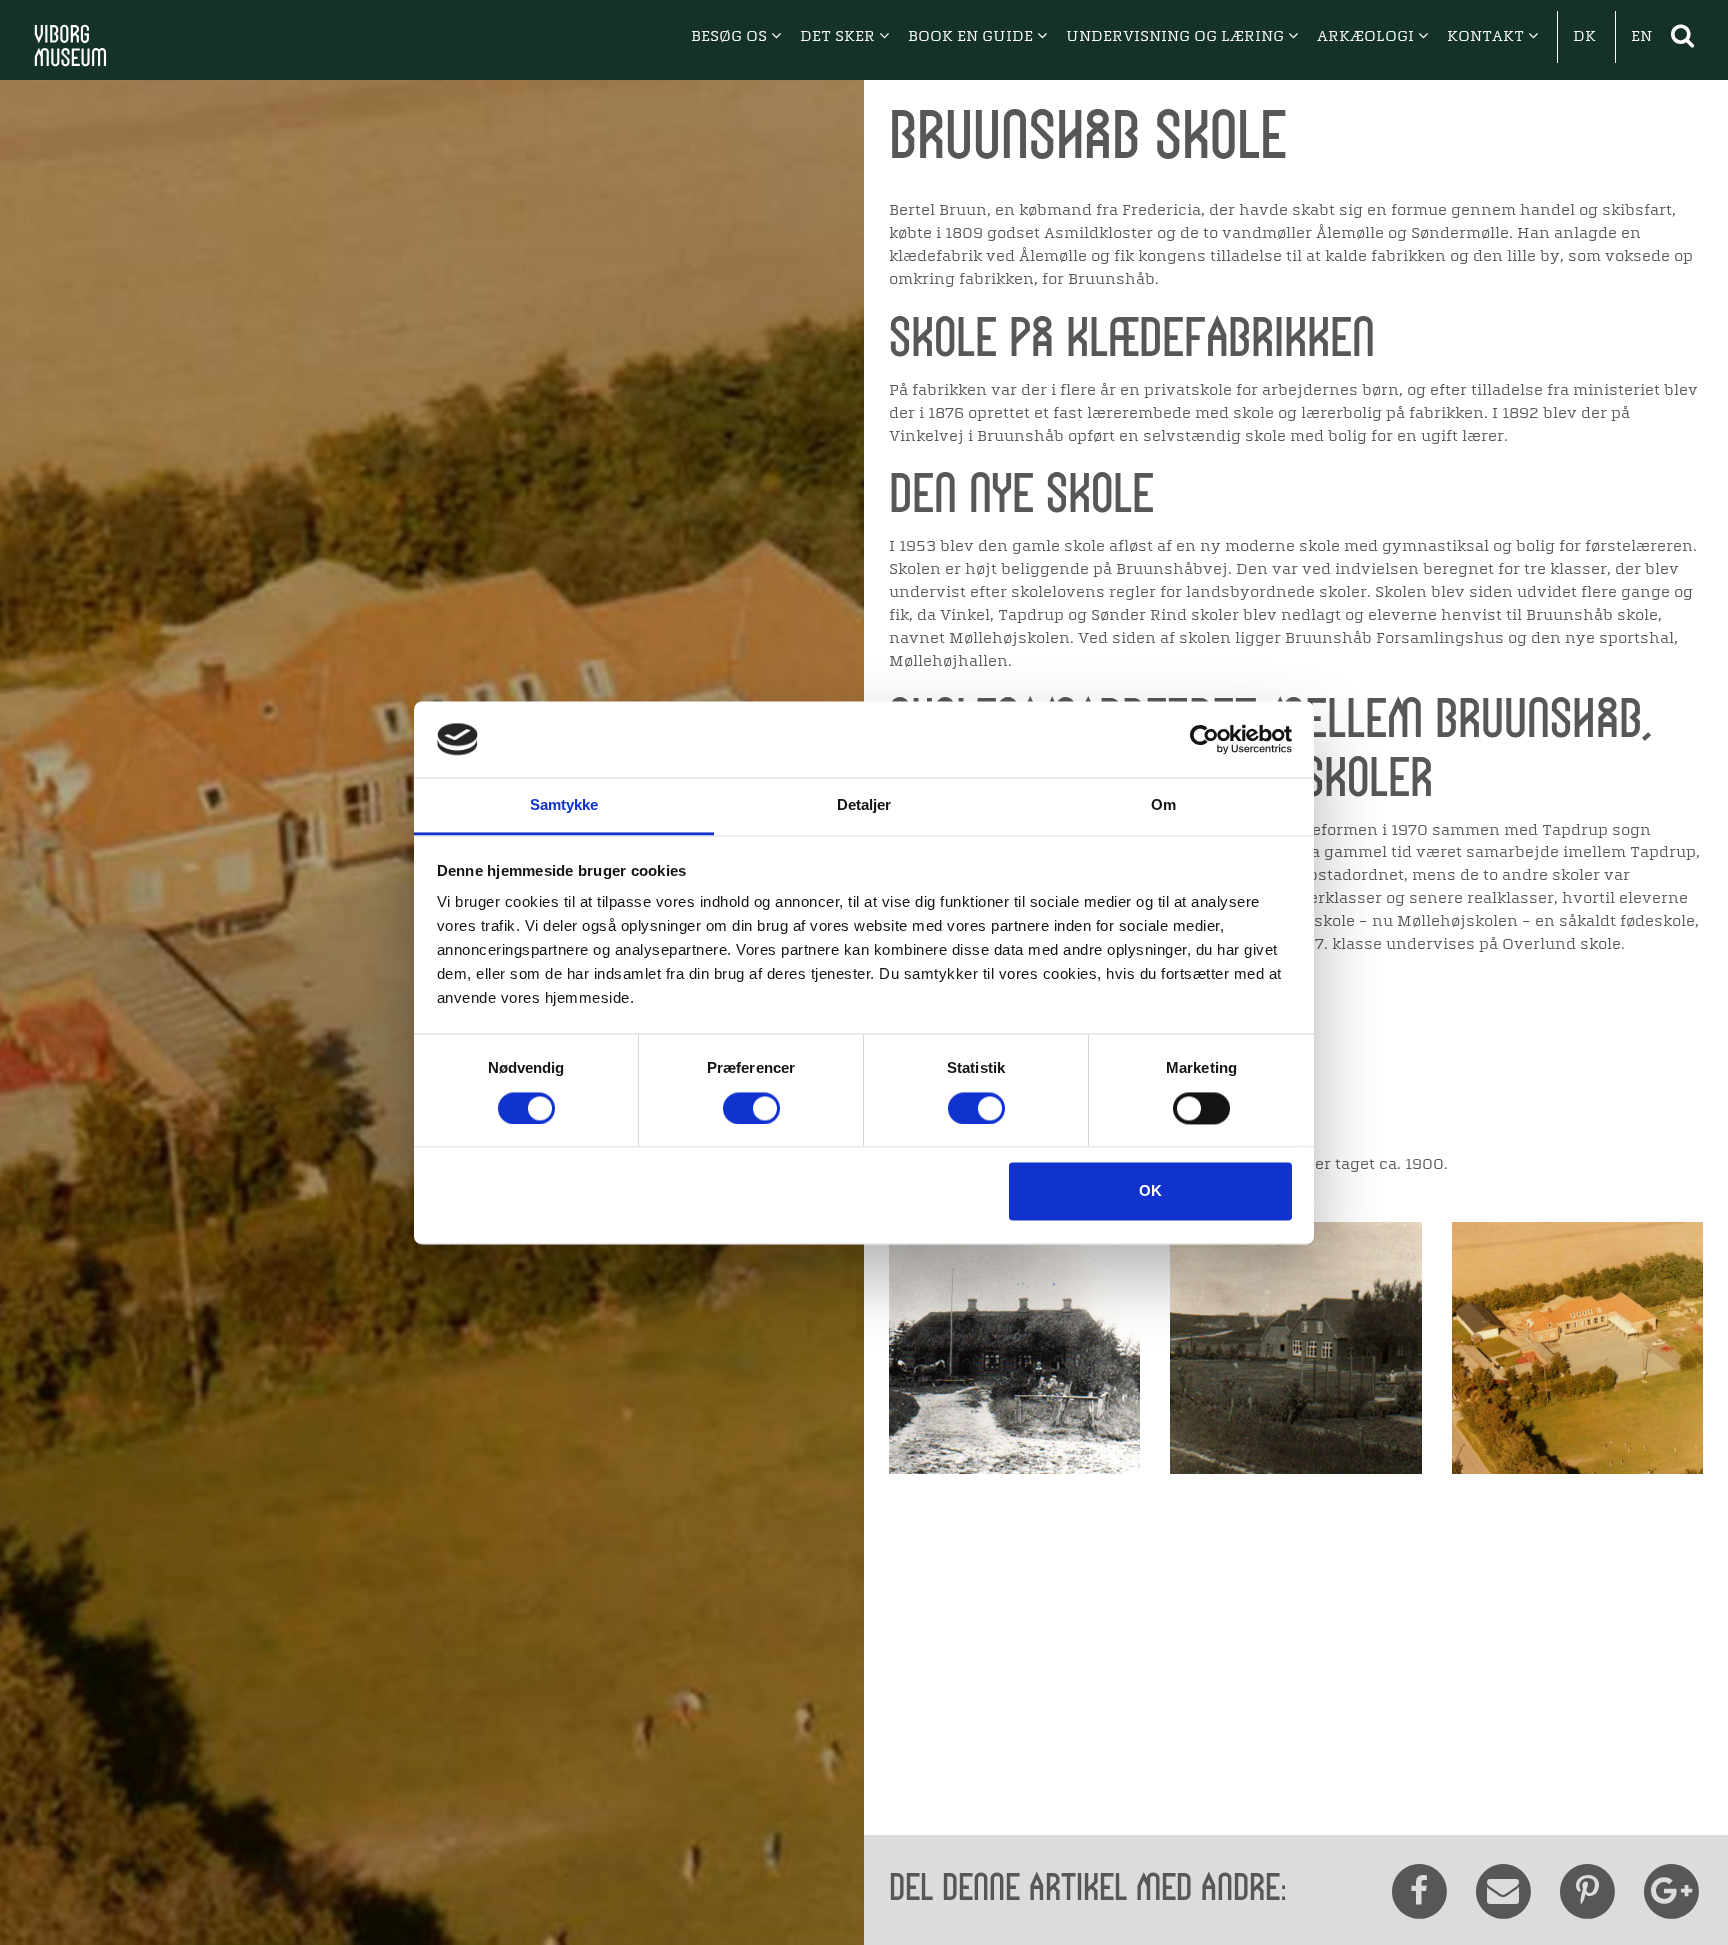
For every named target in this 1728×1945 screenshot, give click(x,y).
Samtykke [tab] (564, 805)
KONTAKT (1487, 37)
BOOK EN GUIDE (972, 37)
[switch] (751, 1108)
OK (1150, 1191)
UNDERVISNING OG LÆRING (1177, 37)
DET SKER (839, 37)
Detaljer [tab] (864, 805)
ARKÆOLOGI (1367, 37)
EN (1641, 37)
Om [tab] (1163, 805)
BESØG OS (731, 37)
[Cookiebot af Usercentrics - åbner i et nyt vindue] (1204, 739)
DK (1584, 37)
